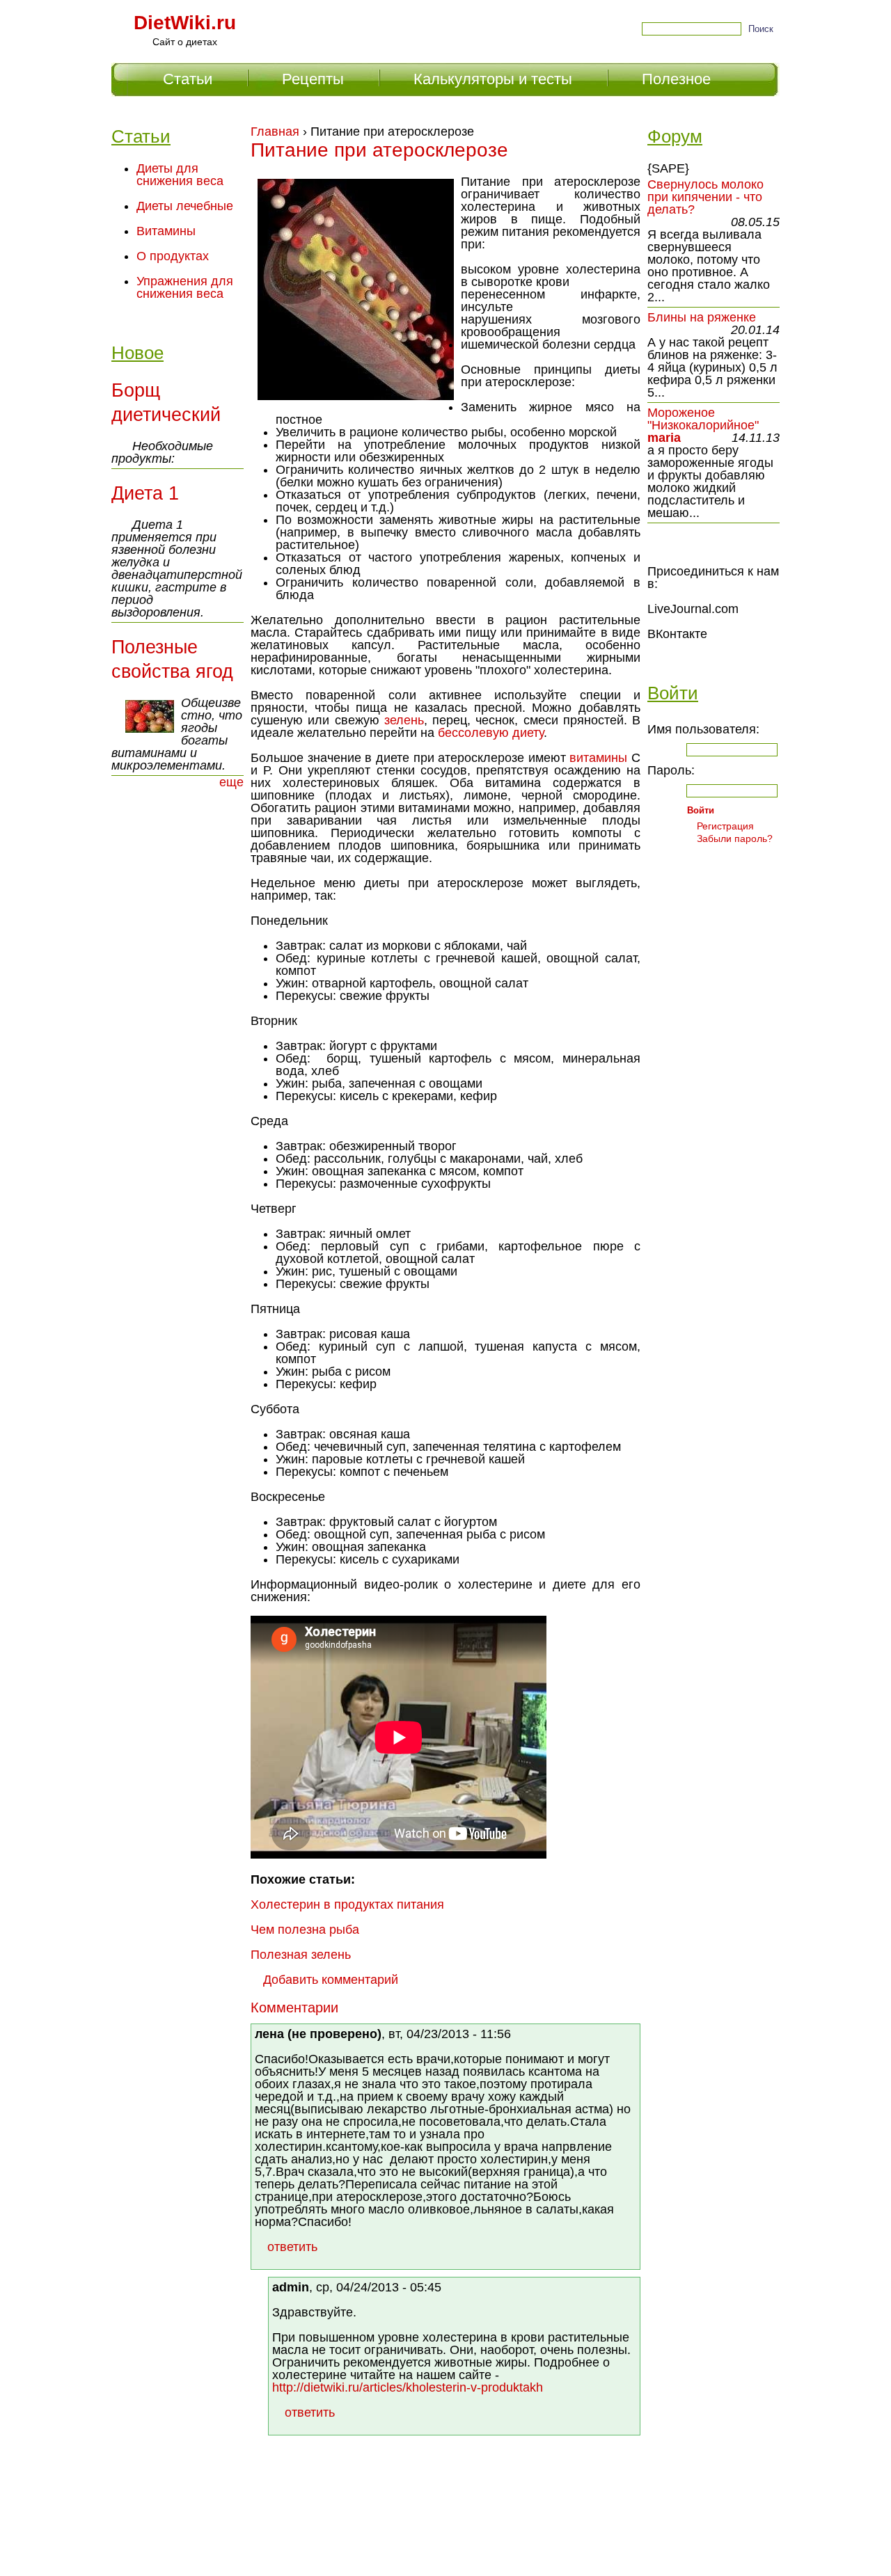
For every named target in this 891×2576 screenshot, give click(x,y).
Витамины (166, 231)
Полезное (676, 79)
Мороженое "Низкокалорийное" (703, 419)
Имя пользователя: (703, 729)
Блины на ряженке (702, 317)
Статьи (188, 79)
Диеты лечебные (185, 206)
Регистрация (725, 826)
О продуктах (173, 256)
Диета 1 (145, 493)
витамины (598, 758)
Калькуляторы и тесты (493, 79)
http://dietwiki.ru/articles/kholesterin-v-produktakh (408, 2387)
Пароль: (671, 770)
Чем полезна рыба (305, 1930)
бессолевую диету (491, 733)
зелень (404, 720)
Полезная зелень (301, 1955)
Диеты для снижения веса (180, 175)
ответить (292, 2247)
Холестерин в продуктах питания (347, 1905)
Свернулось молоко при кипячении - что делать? (705, 197)
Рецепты (313, 79)
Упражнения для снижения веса (185, 287)
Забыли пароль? (735, 838)
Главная (275, 132)
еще (231, 782)
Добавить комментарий (331, 1980)
